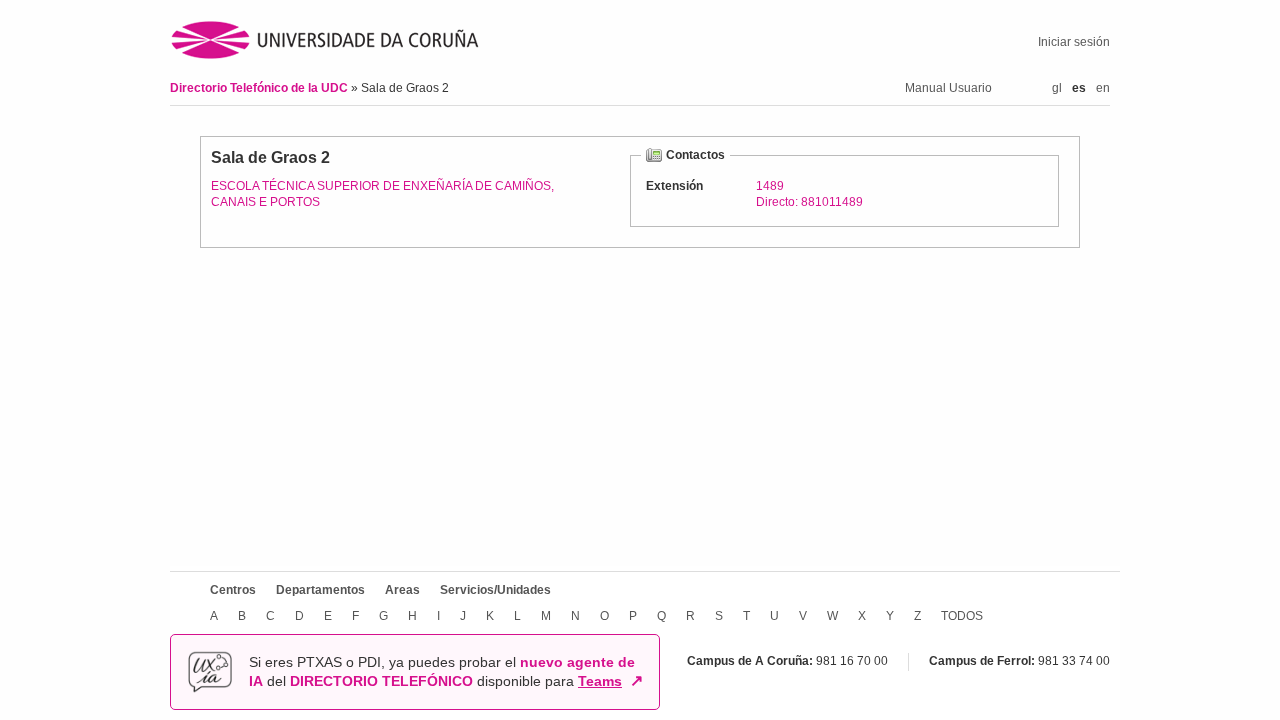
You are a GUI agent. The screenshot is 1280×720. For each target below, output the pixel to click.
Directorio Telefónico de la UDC (260, 88)
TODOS (962, 616)
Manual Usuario (948, 88)
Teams (600, 681)
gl (1057, 88)
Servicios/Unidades (495, 590)
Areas (402, 590)
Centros (233, 590)
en (1103, 88)
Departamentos (320, 590)
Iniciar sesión (1074, 42)
